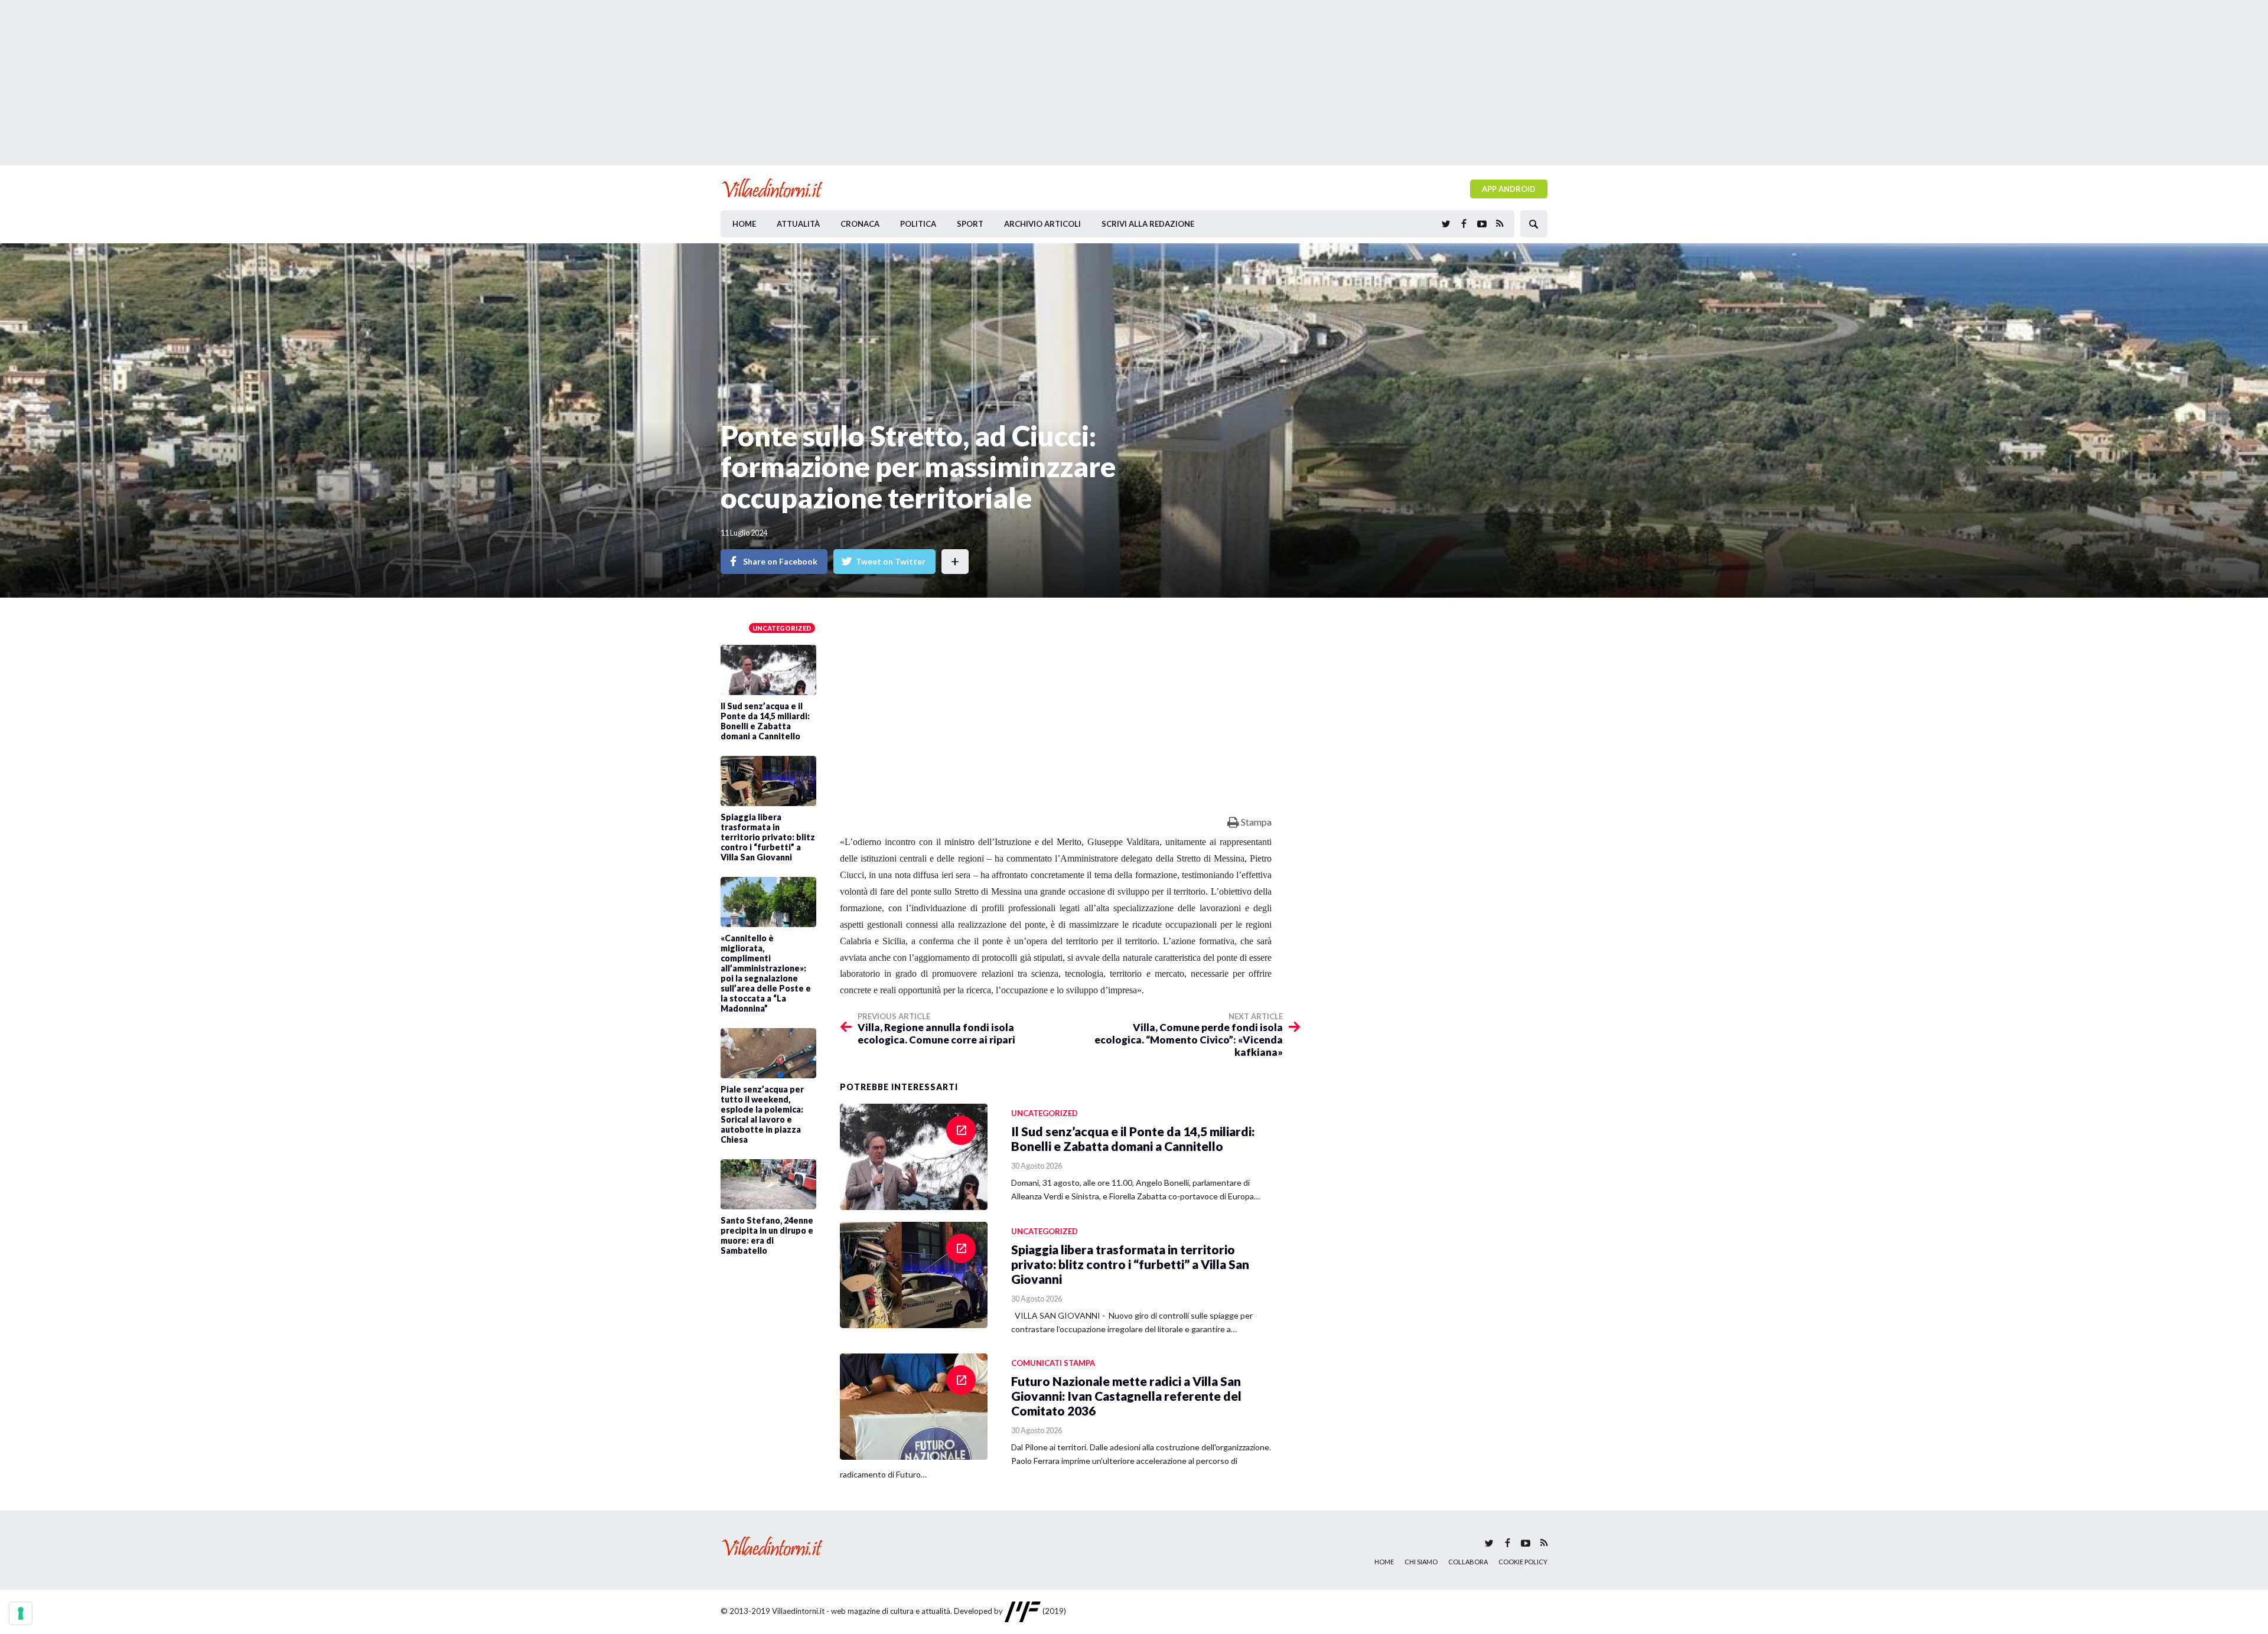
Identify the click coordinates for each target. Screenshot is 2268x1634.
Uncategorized (782, 628)
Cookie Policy (1523, 1562)
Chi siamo (1421, 1562)
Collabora (1468, 1562)
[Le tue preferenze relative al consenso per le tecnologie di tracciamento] (21, 1613)
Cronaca (860, 224)
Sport (970, 224)
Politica (918, 224)
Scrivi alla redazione (1148, 224)
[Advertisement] (1134, 83)
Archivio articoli (1042, 224)
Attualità (798, 224)
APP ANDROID (1509, 189)
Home (744, 224)
